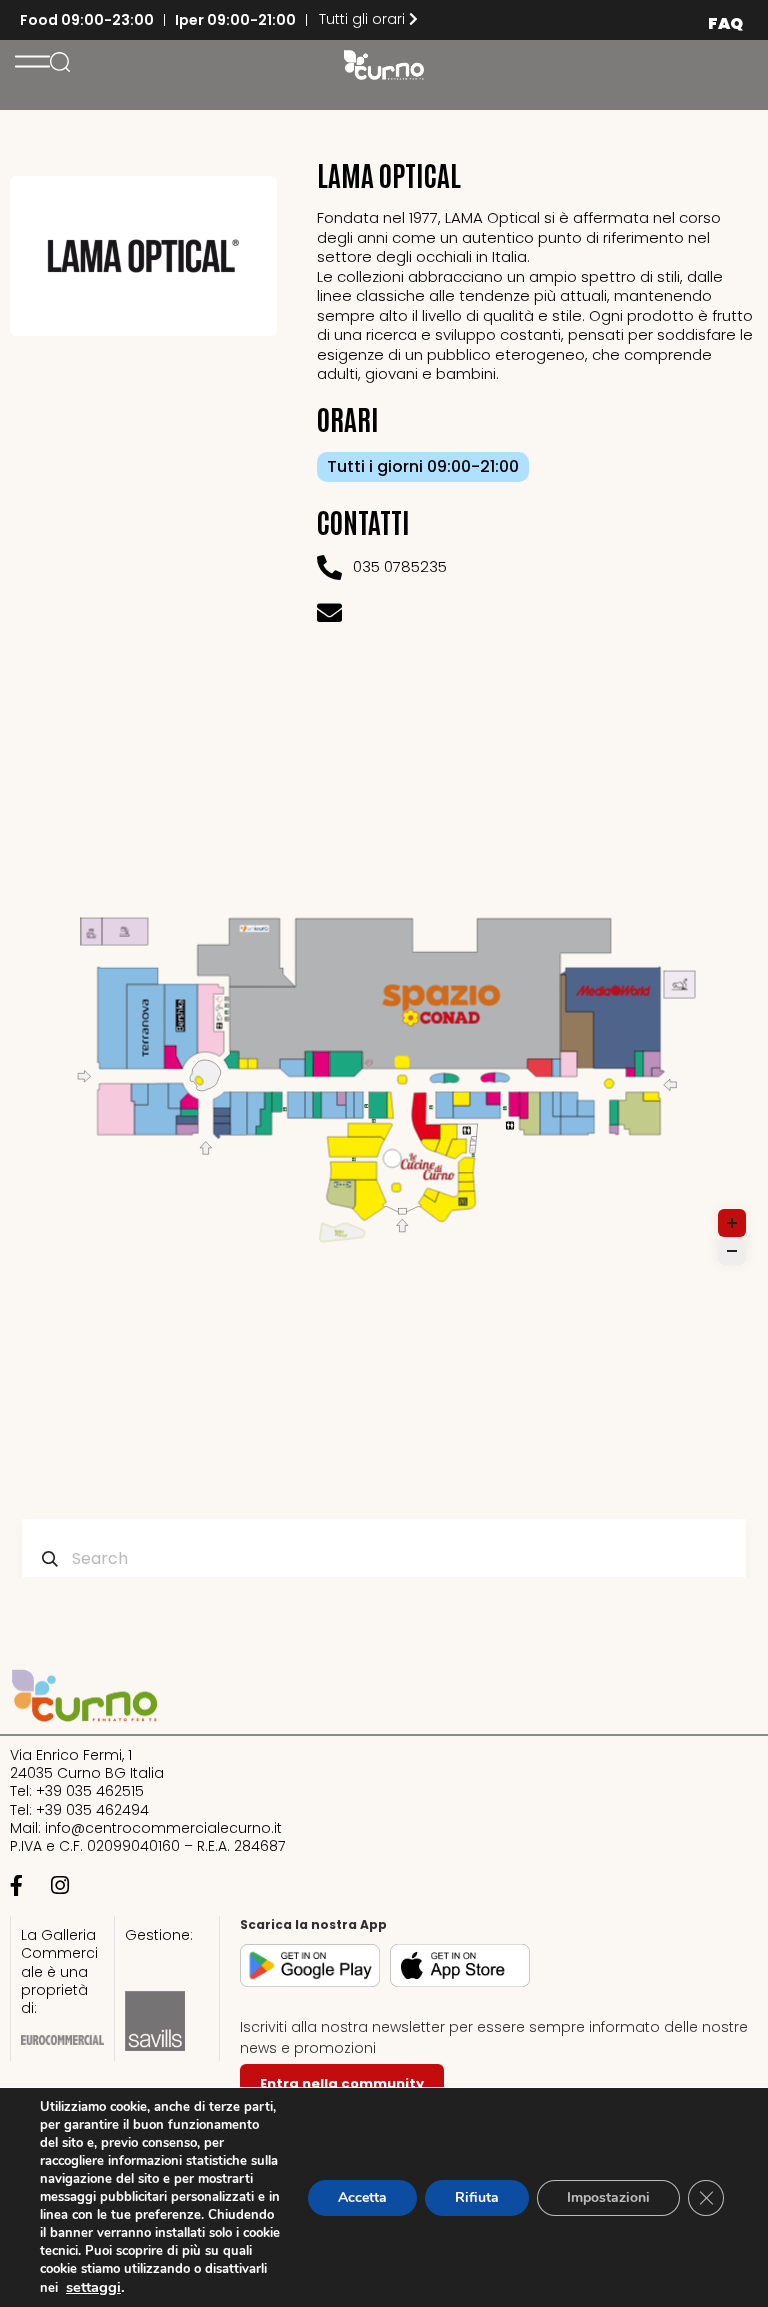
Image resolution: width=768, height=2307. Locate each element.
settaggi (93, 2287)
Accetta (362, 2197)
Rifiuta (477, 2197)
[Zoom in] (732, 1223)
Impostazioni (608, 2197)
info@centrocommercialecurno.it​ (163, 1828)
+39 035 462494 (92, 1810)
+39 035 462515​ (90, 1791)
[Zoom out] (732, 1251)
